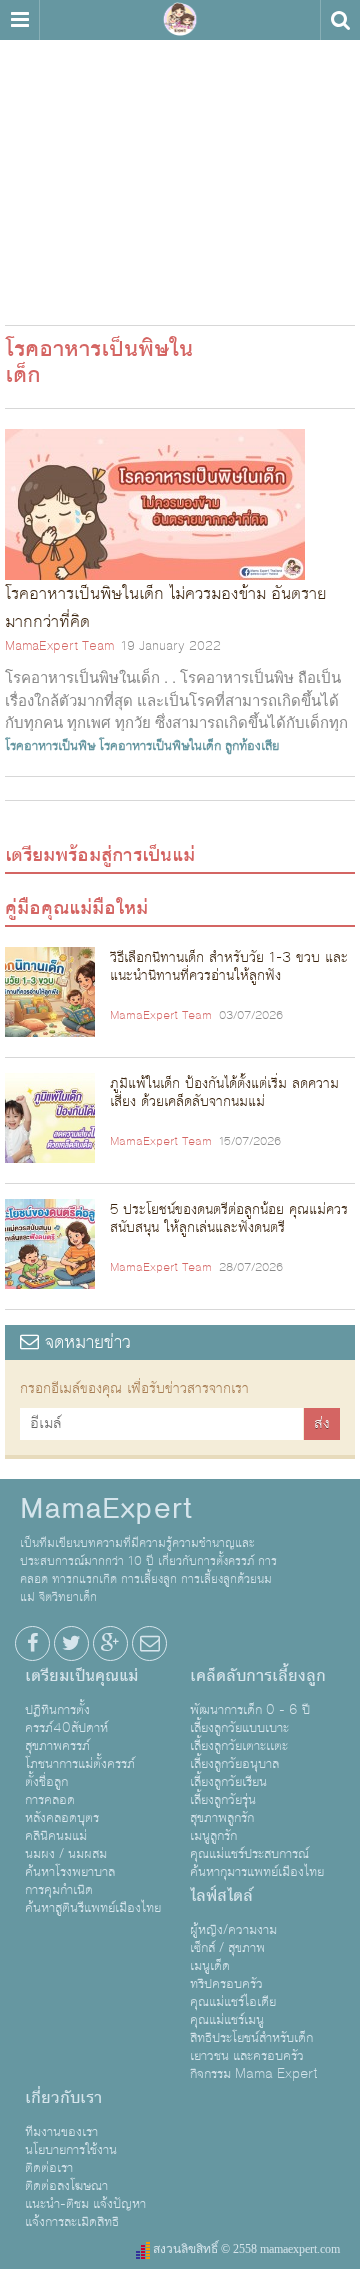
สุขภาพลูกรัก (222, 1818)
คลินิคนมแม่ (56, 1836)
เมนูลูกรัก (213, 1836)
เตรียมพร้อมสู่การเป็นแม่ (100, 855)
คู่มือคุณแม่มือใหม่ (76, 908)
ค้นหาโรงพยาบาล (70, 1872)
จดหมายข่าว (85, 1342)
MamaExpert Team (59, 646)
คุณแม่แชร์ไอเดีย (233, 2002)
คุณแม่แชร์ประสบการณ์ (249, 1854)
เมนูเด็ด (210, 1966)
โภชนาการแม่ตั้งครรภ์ (80, 1764)
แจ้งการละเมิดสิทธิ (72, 2222)
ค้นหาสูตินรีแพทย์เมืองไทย (93, 1908)
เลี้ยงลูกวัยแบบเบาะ (239, 1728)
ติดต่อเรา (49, 2168)
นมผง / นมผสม (66, 1854)
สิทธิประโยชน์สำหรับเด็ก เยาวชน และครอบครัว (251, 2047)
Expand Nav (19, 20)
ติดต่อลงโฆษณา (66, 2186)
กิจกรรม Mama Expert (254, 2074)
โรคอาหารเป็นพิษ (50, 746)
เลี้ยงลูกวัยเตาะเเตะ (239, 1746)
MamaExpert (180, 20)
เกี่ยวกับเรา (63, 2098)
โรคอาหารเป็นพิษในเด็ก (160, 746)
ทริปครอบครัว (226, 1984)
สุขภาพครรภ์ (57, 1746)
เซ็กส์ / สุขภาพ (227, 1948)
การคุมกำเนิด (59, 1890)
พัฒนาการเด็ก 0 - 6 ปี (250, 1710)
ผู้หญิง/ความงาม (233, 1930)
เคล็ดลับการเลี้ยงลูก (258, 1676)
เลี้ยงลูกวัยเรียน (228, 1782)
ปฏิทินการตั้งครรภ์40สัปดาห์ (66, 1719)
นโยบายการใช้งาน (71, 2150)
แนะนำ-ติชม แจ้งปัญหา (85, 2204)
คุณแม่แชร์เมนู (227, 2020)
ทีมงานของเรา (61, 2132)
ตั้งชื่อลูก (46, 1782)
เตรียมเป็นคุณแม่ (81, 1676)
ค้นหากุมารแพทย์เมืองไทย (257, 1872)
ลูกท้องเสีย (252, 746)
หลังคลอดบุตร (62, 1818)
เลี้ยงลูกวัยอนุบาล (234, 1764)
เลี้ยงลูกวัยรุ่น (223, 1800)
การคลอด (50, 1800)
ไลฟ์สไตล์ (221, 1896)
